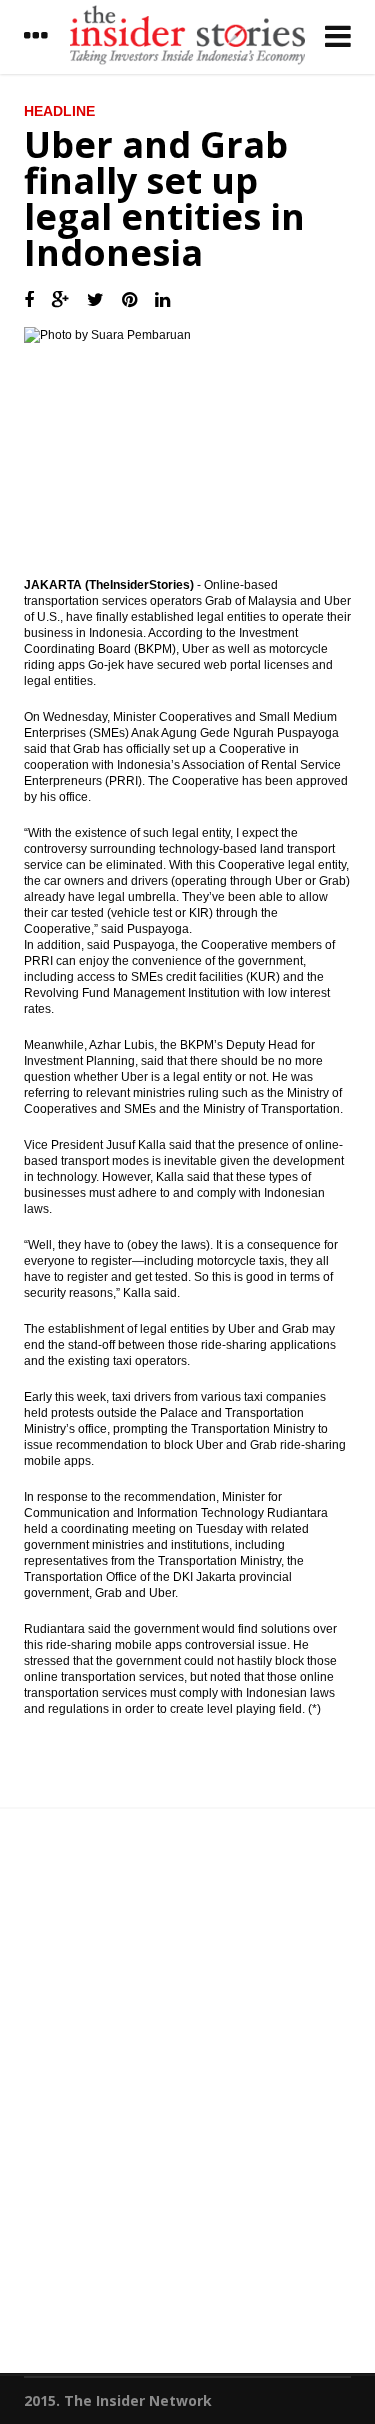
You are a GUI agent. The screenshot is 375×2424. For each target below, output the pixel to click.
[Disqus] (187, 2099)
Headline (59, 111)
